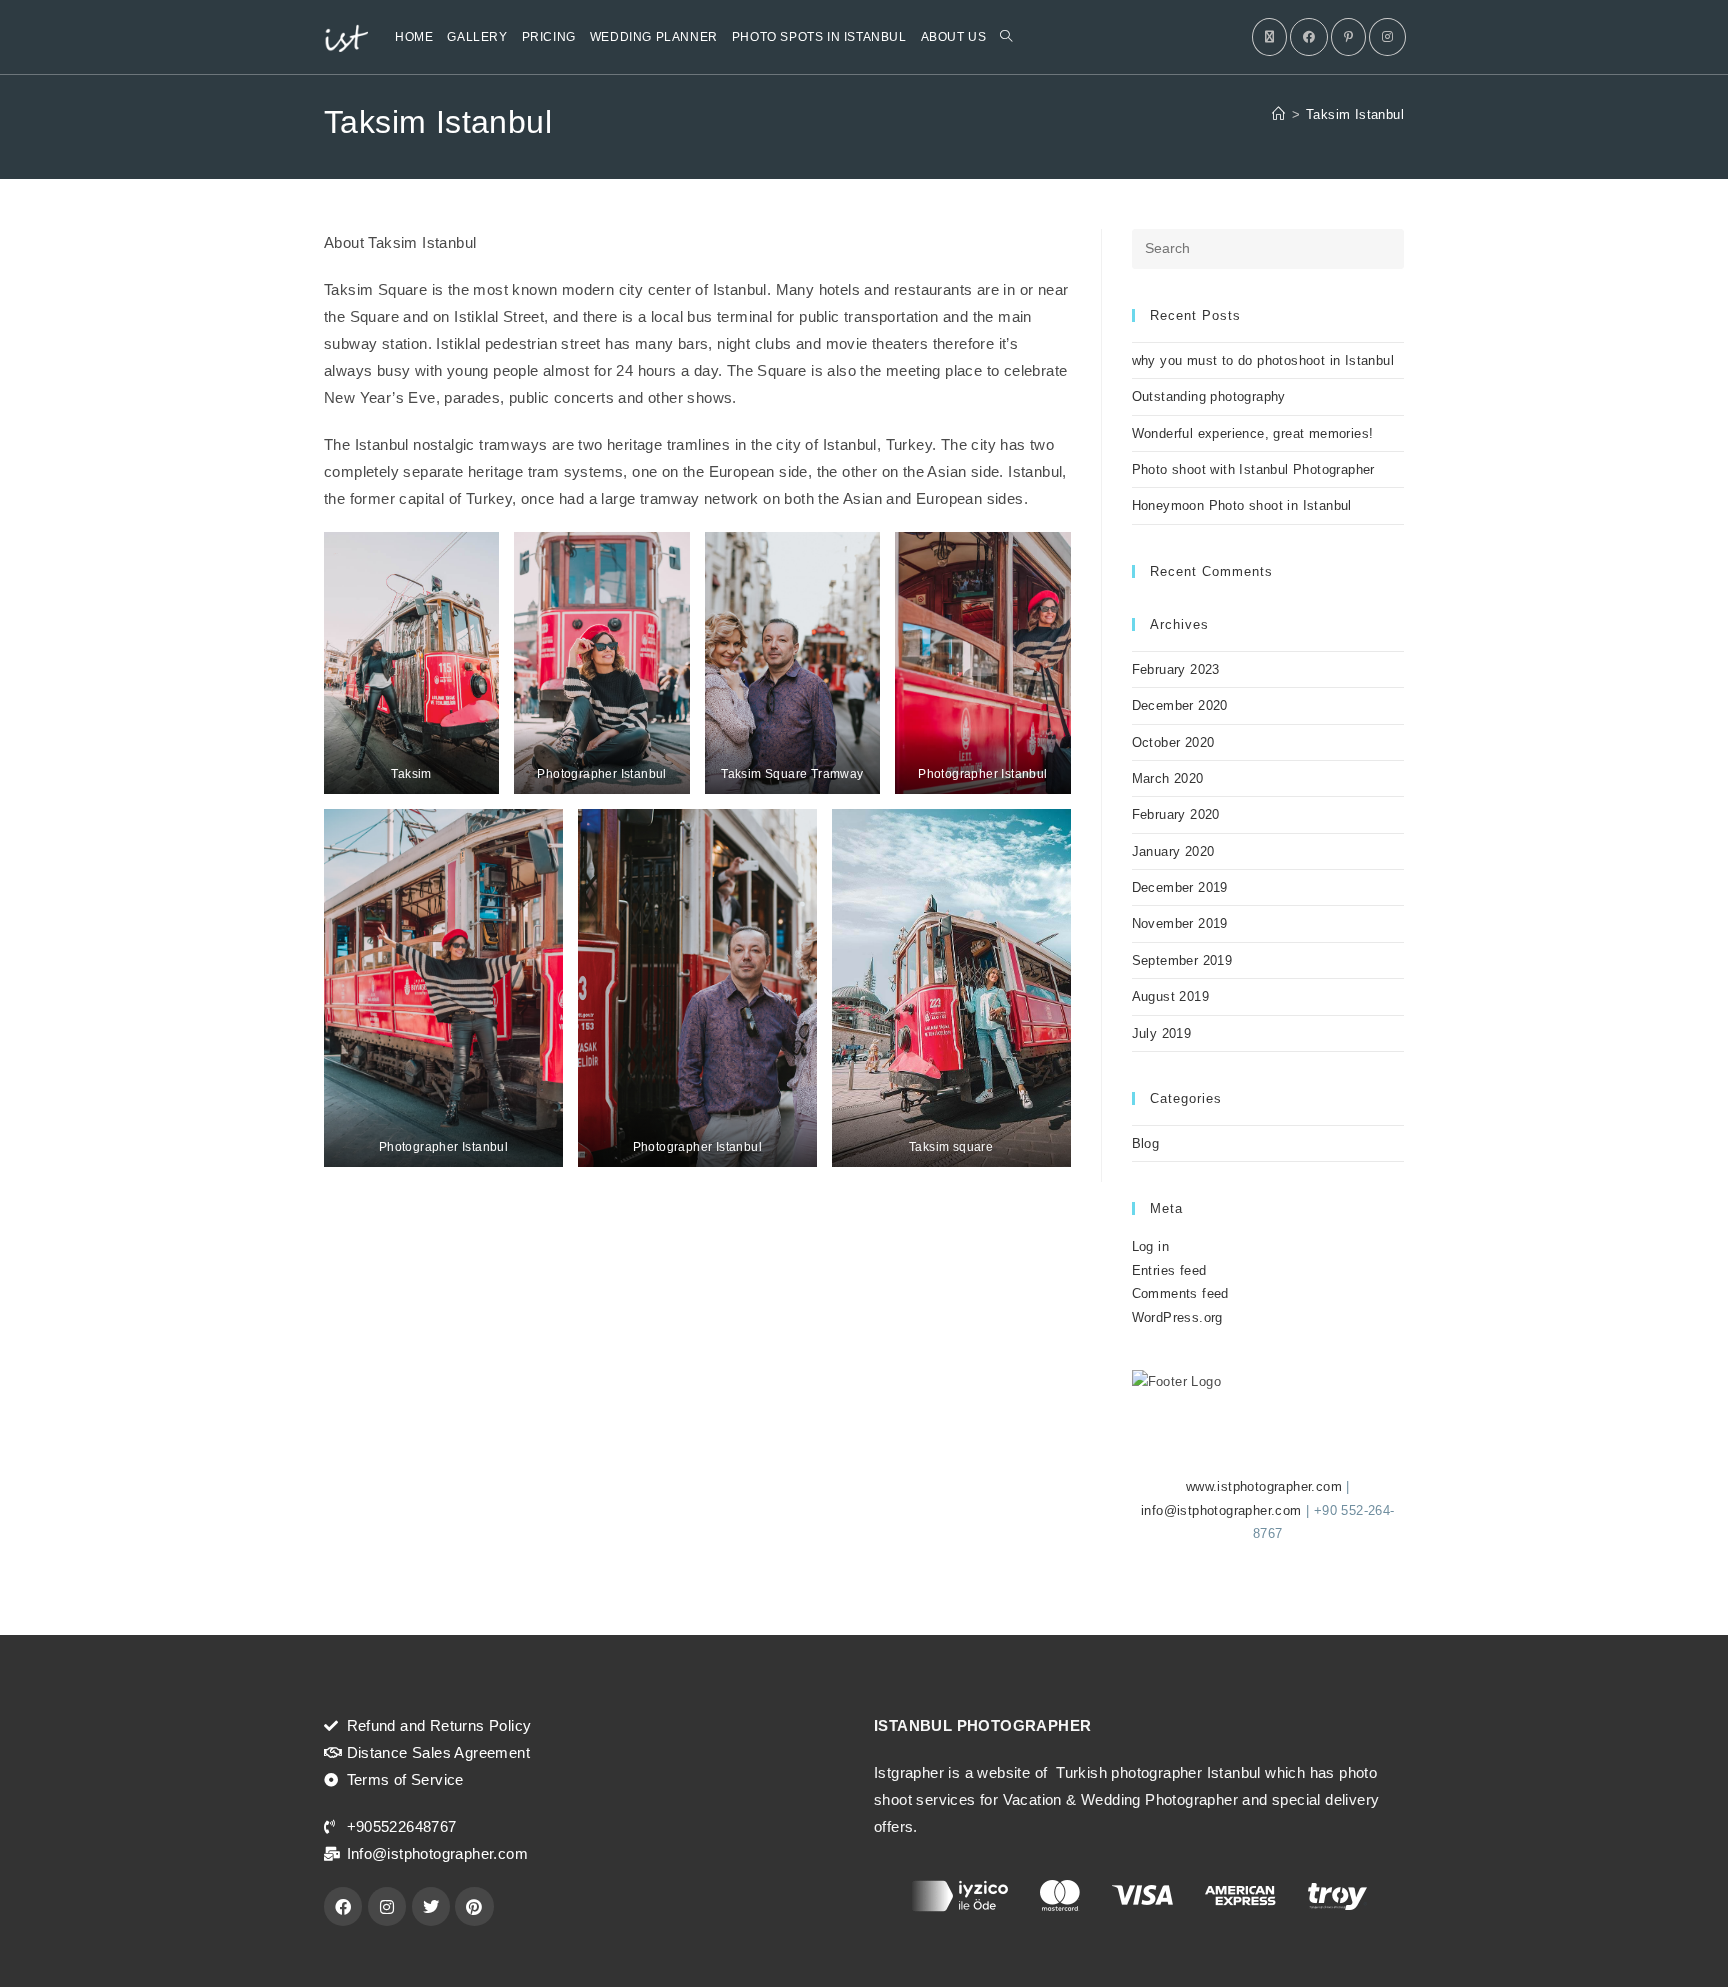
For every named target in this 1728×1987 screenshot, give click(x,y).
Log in (1150, 1246)
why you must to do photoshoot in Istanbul (1263, 360)
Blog (1146, 1143)
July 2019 (1162, 1033)
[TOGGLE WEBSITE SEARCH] (1006, 37)
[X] (1269, 37)
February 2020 (1176, 814)
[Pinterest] (1348, 37)
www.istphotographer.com (1264, 1486)
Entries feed (1169, 1270)
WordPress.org (1177, 1317)
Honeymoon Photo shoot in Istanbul (1242, 505)
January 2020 (1173, 851)
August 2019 (1170, 996)
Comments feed (1180, 1293)
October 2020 (1173, 742)
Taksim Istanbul (1355, 114)
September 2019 (1182, 960)
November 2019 (1180, 923)
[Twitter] (431, 1906)
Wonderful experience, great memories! (1253, 433)
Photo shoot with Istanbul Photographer (1253, 469)
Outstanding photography (1209, 396)
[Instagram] (1387, 37)
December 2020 (1180, 705)
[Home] (1278, 114)
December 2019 (1180, 887)
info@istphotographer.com (1221, 1510)
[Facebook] (1309, 37)
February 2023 (1176, 669)
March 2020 (1168, 778)
